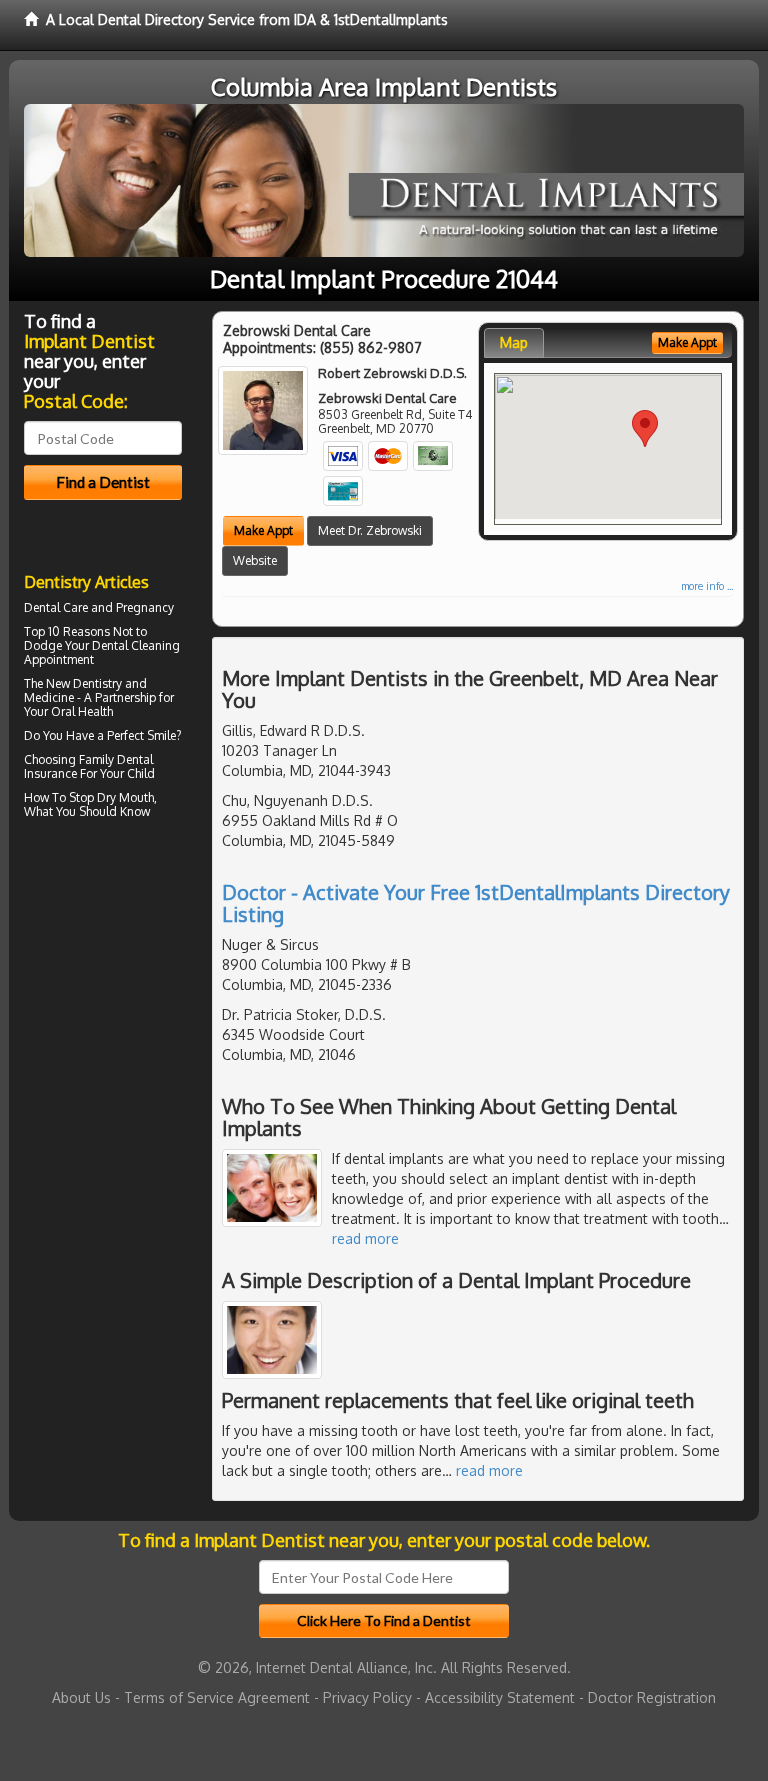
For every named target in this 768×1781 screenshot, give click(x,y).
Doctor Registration (652, 1697)
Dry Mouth (125, 797)
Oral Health (82, 711)
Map (514, 342)
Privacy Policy (367, 1697)
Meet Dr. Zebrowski (370, 530)
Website (255, 560)
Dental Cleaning (136, 645)
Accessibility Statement (500, 1697)
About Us (81, 1697)
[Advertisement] (126, 999)
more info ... (707, 586)
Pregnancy (145, 607)
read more (365, 1238)
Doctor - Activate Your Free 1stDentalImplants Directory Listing (476, 903)
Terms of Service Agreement (217, 1697)
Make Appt (263, 530)
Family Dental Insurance (88, 766)
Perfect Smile (141, 735)
